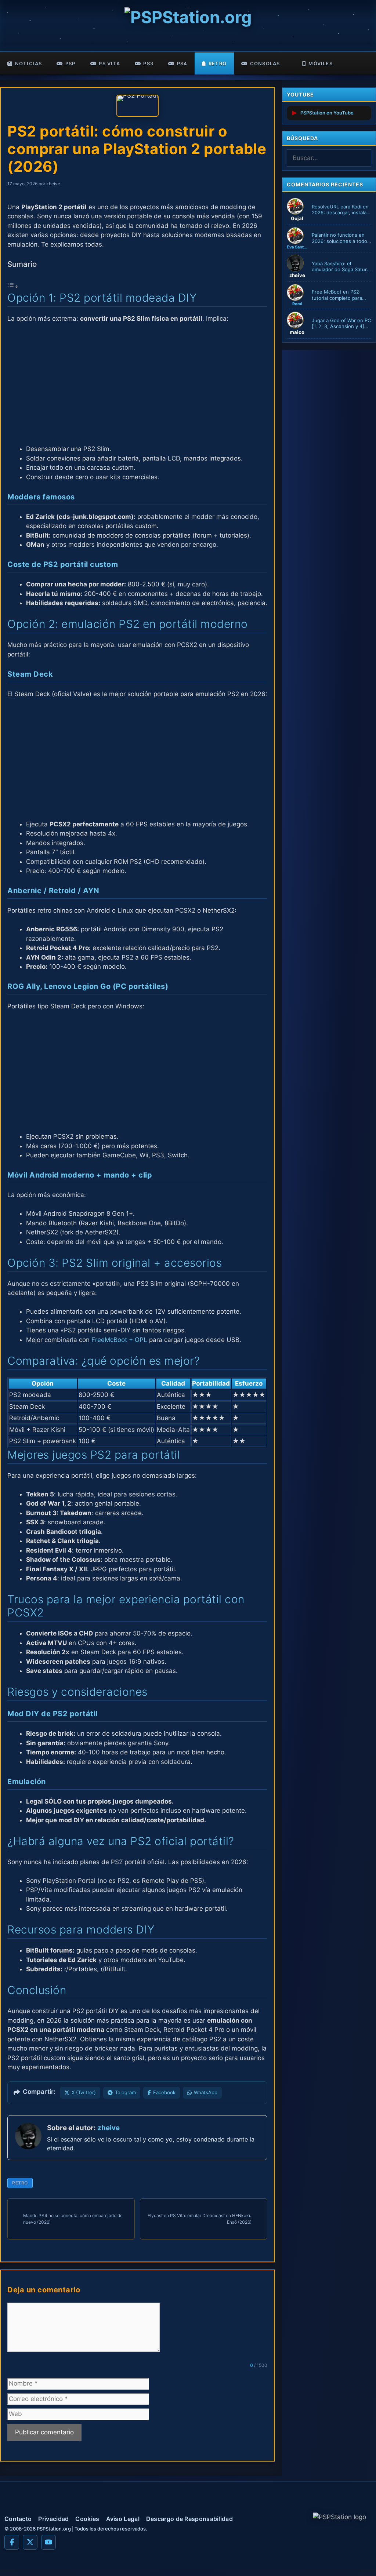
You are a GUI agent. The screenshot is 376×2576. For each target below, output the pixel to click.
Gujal (297, 218)
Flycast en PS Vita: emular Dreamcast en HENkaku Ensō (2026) (200, 2219)
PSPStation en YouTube (327, 113)
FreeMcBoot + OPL (119, 1340)
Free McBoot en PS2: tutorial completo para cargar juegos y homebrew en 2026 (337, 295)
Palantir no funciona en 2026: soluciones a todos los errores (341, 238)
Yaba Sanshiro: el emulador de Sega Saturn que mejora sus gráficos (341, 267)
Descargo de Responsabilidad (189, 2519)
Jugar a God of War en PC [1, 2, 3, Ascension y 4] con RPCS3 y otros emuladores (341, 324)
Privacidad (53, 2519)
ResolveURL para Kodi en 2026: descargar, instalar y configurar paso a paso (340, 210)
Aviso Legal (123, 2519)
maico (297, 332)
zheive (109, 2128)
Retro (20, 2183)
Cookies (87, 2519)
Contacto (18, 2519)
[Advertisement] (137, 384)
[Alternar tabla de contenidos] (13, 286)
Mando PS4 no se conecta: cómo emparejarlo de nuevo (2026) (73, 2219)
